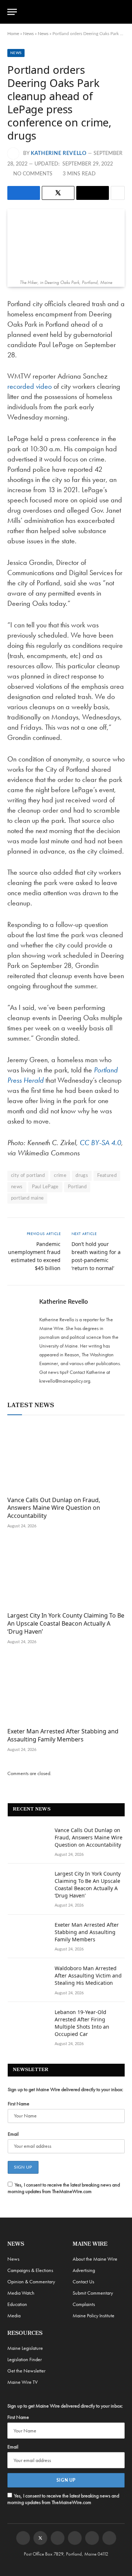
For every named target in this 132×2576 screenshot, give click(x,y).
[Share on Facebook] (24, 193)
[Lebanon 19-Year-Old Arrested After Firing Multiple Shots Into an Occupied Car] (28, 2022)
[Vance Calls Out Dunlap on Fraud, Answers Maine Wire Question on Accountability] (66, 1458)
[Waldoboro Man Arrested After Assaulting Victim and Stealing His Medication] (28, 1978)
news (17, 1187)
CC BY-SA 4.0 (100, 1143)
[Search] (121, 12)
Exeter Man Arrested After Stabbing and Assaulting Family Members (63, 1735)
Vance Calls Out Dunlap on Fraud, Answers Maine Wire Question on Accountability (54, 1508)
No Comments (33, 174)
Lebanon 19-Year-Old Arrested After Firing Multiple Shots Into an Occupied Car (82, 2023)
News (28, 34)
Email (13, 2134)
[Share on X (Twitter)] (58, 193)
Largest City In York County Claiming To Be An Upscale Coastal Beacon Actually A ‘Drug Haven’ (66, 1623)
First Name (19, 2104)
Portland (77, 1187)
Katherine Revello (59, 153)
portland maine (27, 1198)
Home (13, 34)
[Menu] (12, 12)
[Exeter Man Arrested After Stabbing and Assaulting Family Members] (66, 1689)
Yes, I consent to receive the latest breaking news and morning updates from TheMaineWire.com (64, 2188)
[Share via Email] (93, 193)
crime (60, 1176)
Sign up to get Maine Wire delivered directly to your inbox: (65, 2089)
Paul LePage (45, 1187)
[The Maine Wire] (70, 12)
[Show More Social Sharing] (118, 193)
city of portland (28, 1176)
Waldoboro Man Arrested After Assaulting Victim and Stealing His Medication (88, 1975)
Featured (107, 1176)
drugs (82, 1176)
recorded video (30, 386)
